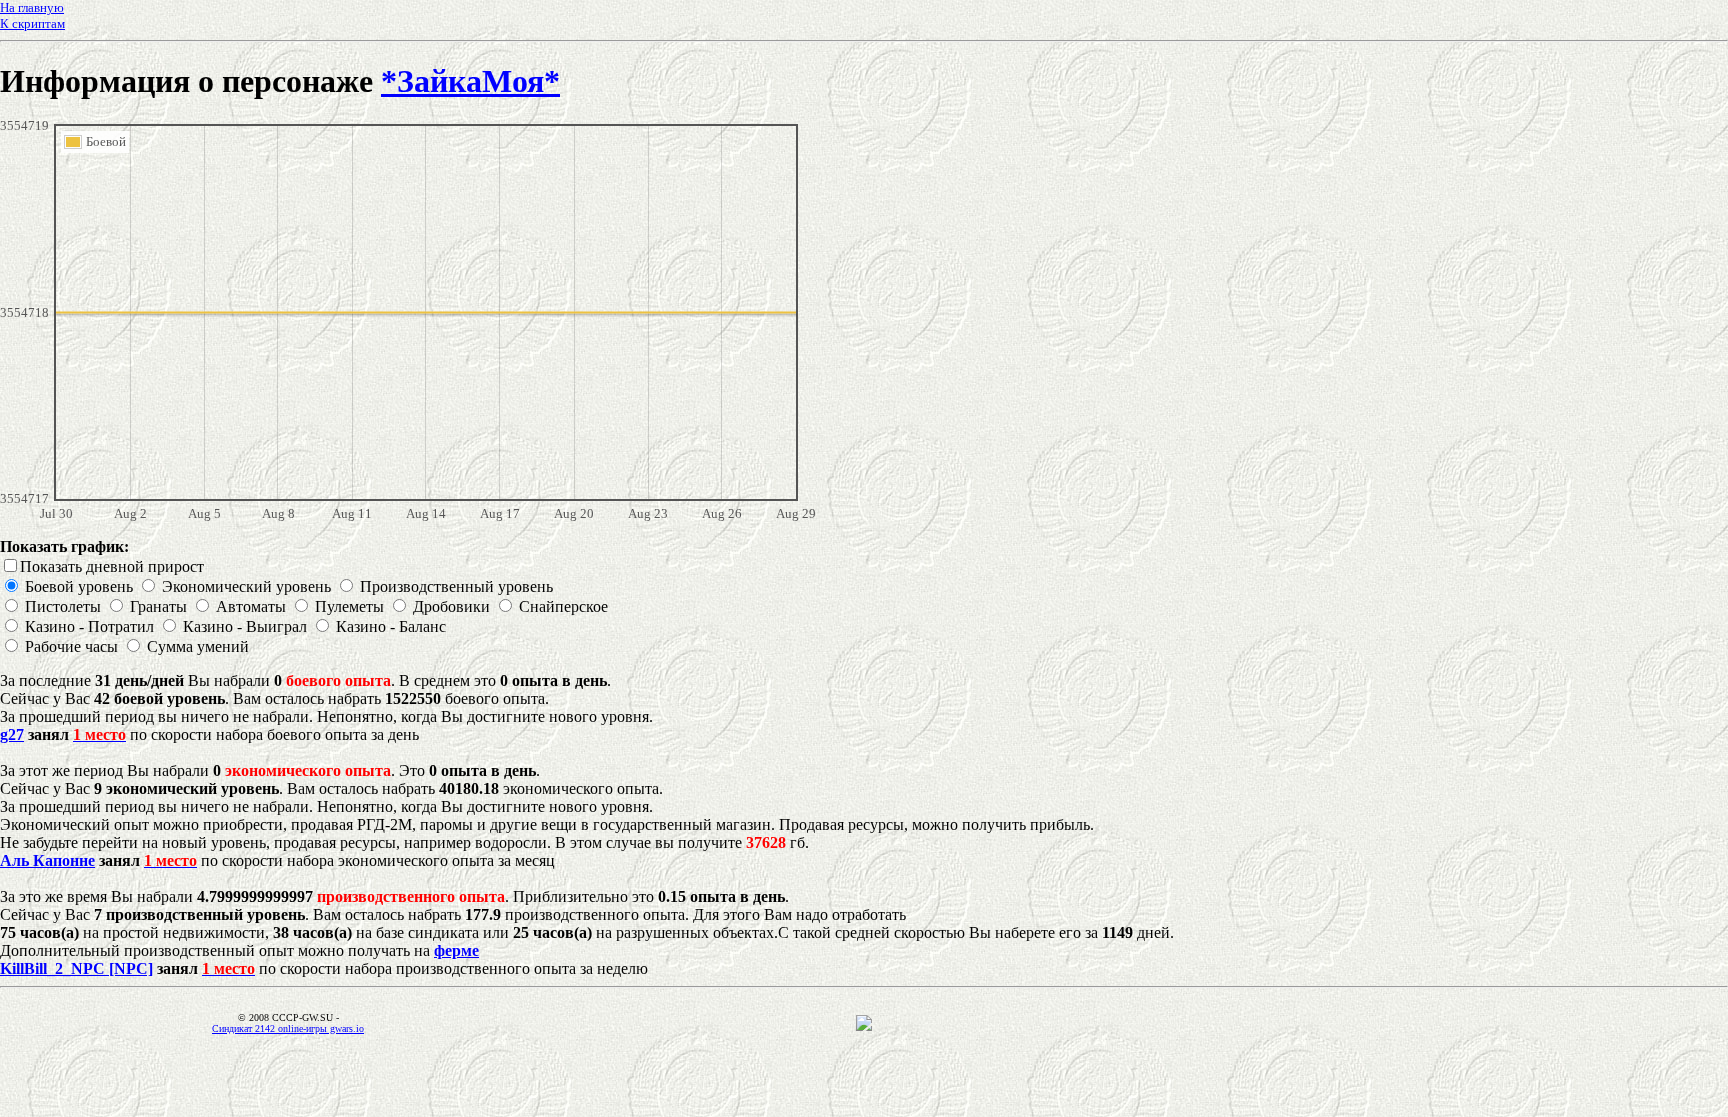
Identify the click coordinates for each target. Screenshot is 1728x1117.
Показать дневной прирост (112, 566)
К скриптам (32, 23)
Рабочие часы (71, 646)
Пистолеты (63, 606)
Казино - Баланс (391, 626)
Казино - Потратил (89, 626)
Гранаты (158, 606)
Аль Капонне (47, 860)
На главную (32, 7)
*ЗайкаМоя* (470, 81)
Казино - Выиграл (245, 626)
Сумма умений (198, 646)
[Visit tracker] (864, 1025)
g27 (12, 734)
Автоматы (251, 606)
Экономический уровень (246, 586)
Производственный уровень (456, 586)
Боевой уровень (79, 586)
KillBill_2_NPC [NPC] (76, 968)
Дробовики (451, 606)
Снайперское (563, 606)
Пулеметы (349, 606)
